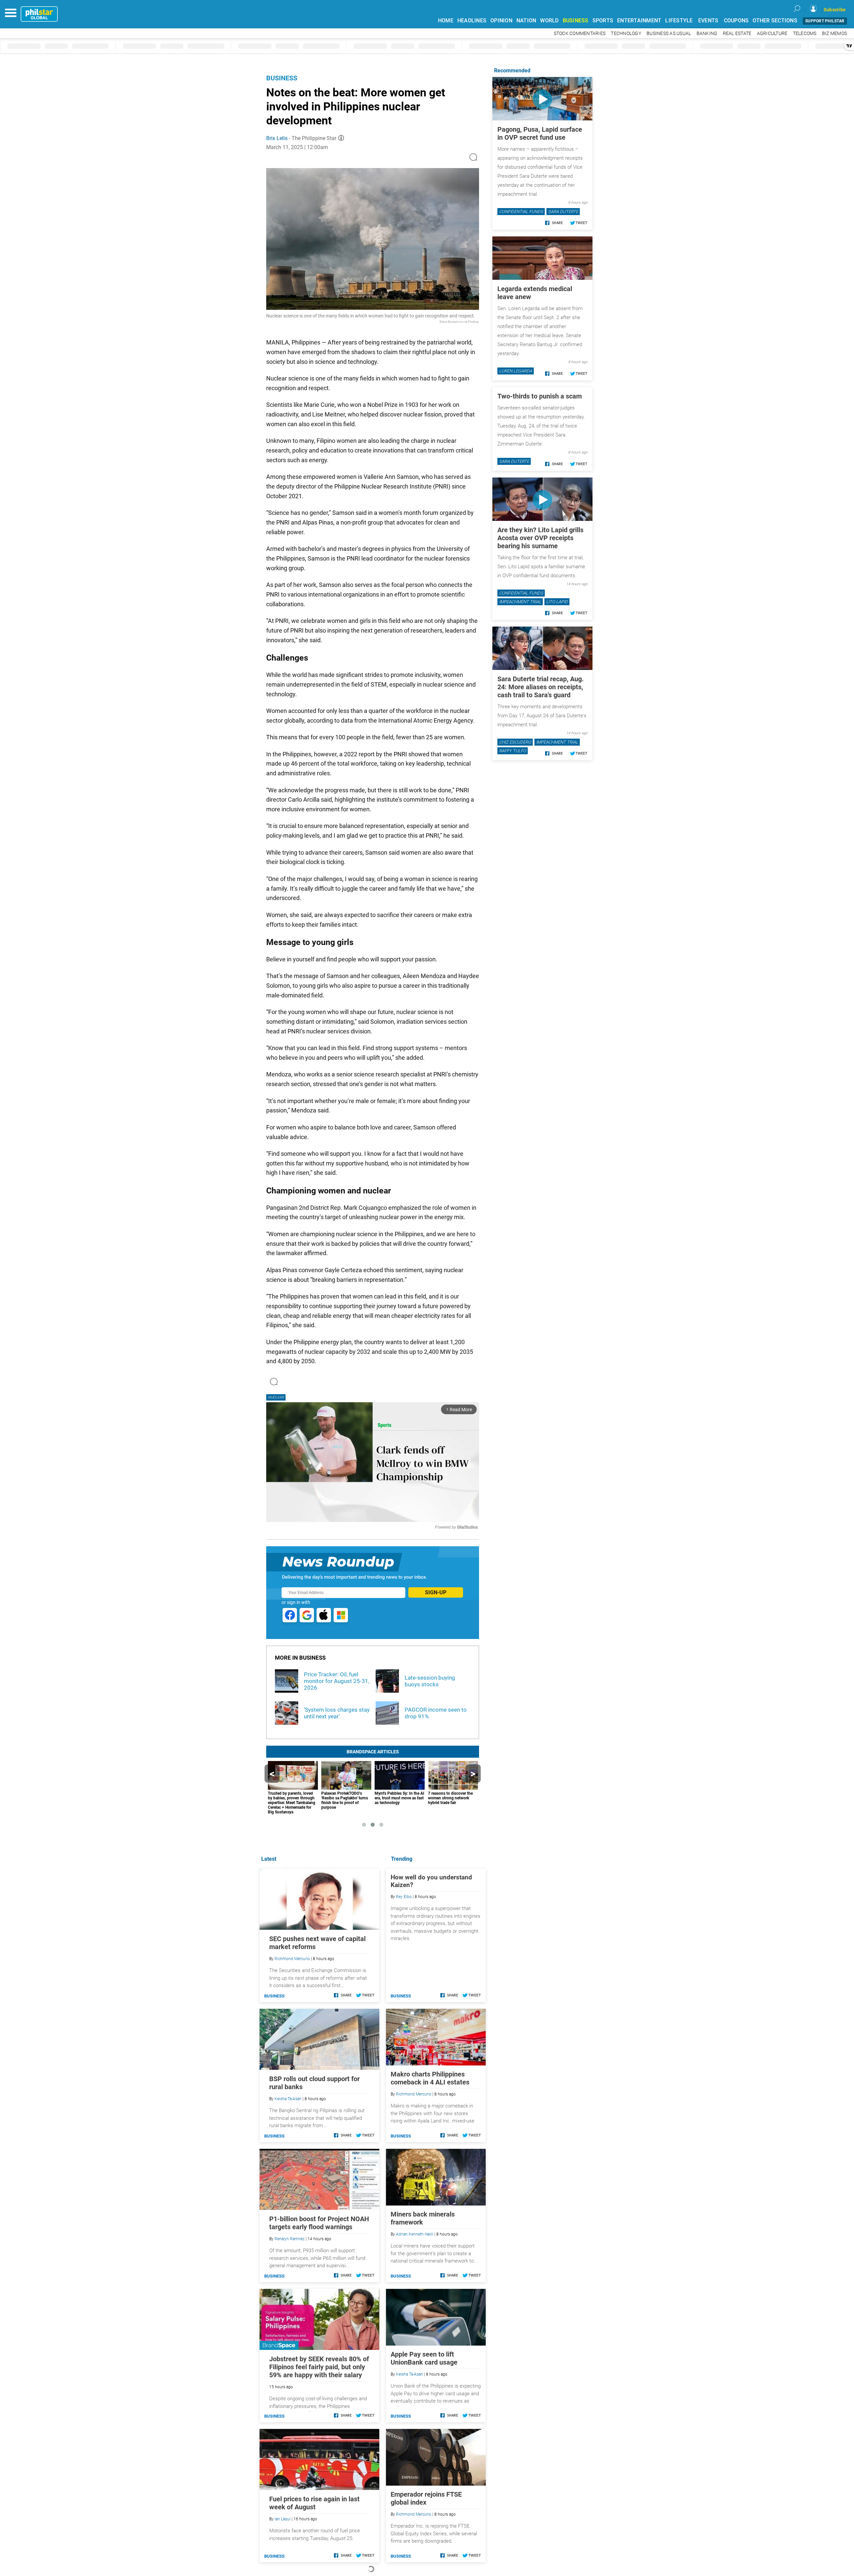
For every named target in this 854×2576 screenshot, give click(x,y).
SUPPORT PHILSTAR (825, 21)
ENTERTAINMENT (639, 21)
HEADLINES (472, 21)
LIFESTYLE (679, 21)
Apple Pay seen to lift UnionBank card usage (424, 2358)
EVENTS (708, 21)
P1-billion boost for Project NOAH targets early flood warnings (319, 2223)
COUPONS (736, 21)
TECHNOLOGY (626, 34)
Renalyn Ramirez (290, 2239)
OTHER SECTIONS (775, 21)
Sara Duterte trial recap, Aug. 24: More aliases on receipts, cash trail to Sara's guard (541, 687)
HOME (446, 21)
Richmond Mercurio (414, 2094)
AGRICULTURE (772, 34)
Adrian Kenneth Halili (415, 2234)
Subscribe (835, 10)
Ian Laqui (283, 2519)
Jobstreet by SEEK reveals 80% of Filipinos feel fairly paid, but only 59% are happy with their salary (319, 2367)
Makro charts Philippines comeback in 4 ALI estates (430, 2078)
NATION (526, 21)
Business (282, 78)
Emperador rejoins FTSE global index (426, 2498)
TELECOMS (805, 34)
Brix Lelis (277, 138)
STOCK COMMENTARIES (580, 34)
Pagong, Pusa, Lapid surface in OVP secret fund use (540, 133)
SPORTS (603, 21)
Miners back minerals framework (423, 2218)
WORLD (549, 21)
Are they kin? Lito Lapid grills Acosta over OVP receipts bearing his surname (540, 538)
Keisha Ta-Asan (409, 2374)
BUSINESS (576, 21)
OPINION (501, 21)
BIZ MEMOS (834, 34)
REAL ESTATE (737, 34)
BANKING (707, 34)
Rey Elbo (404, 1897)
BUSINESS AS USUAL (669, 34)
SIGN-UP (436, 1592)
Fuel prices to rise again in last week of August (314, 2503)
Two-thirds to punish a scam (540, 396)
